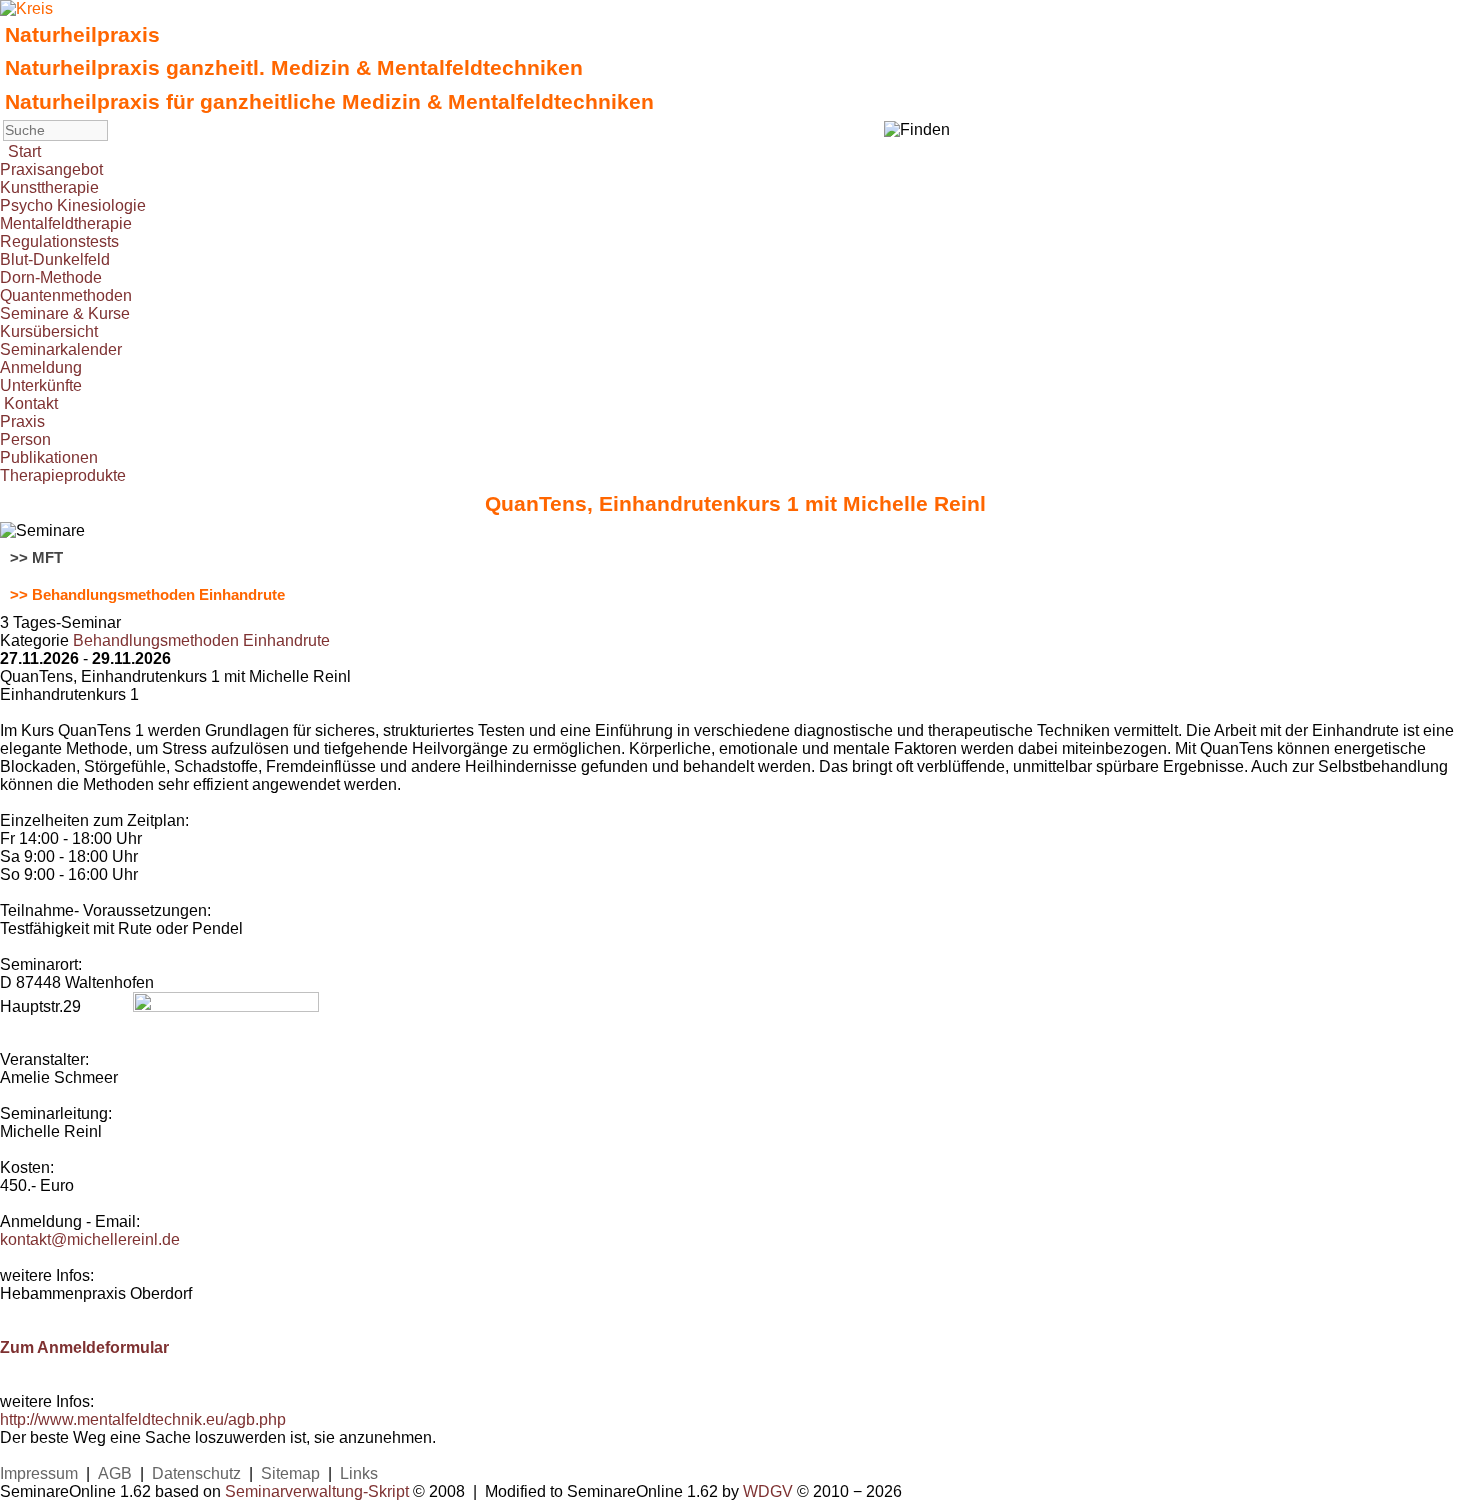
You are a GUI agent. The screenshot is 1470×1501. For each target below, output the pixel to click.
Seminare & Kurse (65, 313)
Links (359, 1473)
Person (25, 439)
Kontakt (31, 403)
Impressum (39, 1473)
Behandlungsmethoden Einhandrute (201, 640)
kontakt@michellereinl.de (90, 1239)
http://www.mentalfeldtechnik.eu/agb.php (143, 1419)
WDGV (768, 1491)
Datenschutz (196, 1473)
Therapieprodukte (63, 475)
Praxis (22, 421)
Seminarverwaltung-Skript (317, 1491)
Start (24, 151)
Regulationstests (59, 241)
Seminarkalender (61, 349)
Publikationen (49, 457)
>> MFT (36, 558)
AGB (115, 1473)
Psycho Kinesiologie (73, 205)
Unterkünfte (41, 385)
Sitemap (290, 1473)
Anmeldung (41, 367)
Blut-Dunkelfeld (55, 259)
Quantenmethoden (66, 295)
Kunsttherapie (49, 187)
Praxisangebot (51, 169)
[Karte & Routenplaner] (226, 1006)
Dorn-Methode (51, 277)
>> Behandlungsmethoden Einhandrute (147, 595)
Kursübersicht (49, 331)
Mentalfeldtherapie (66, 223)
